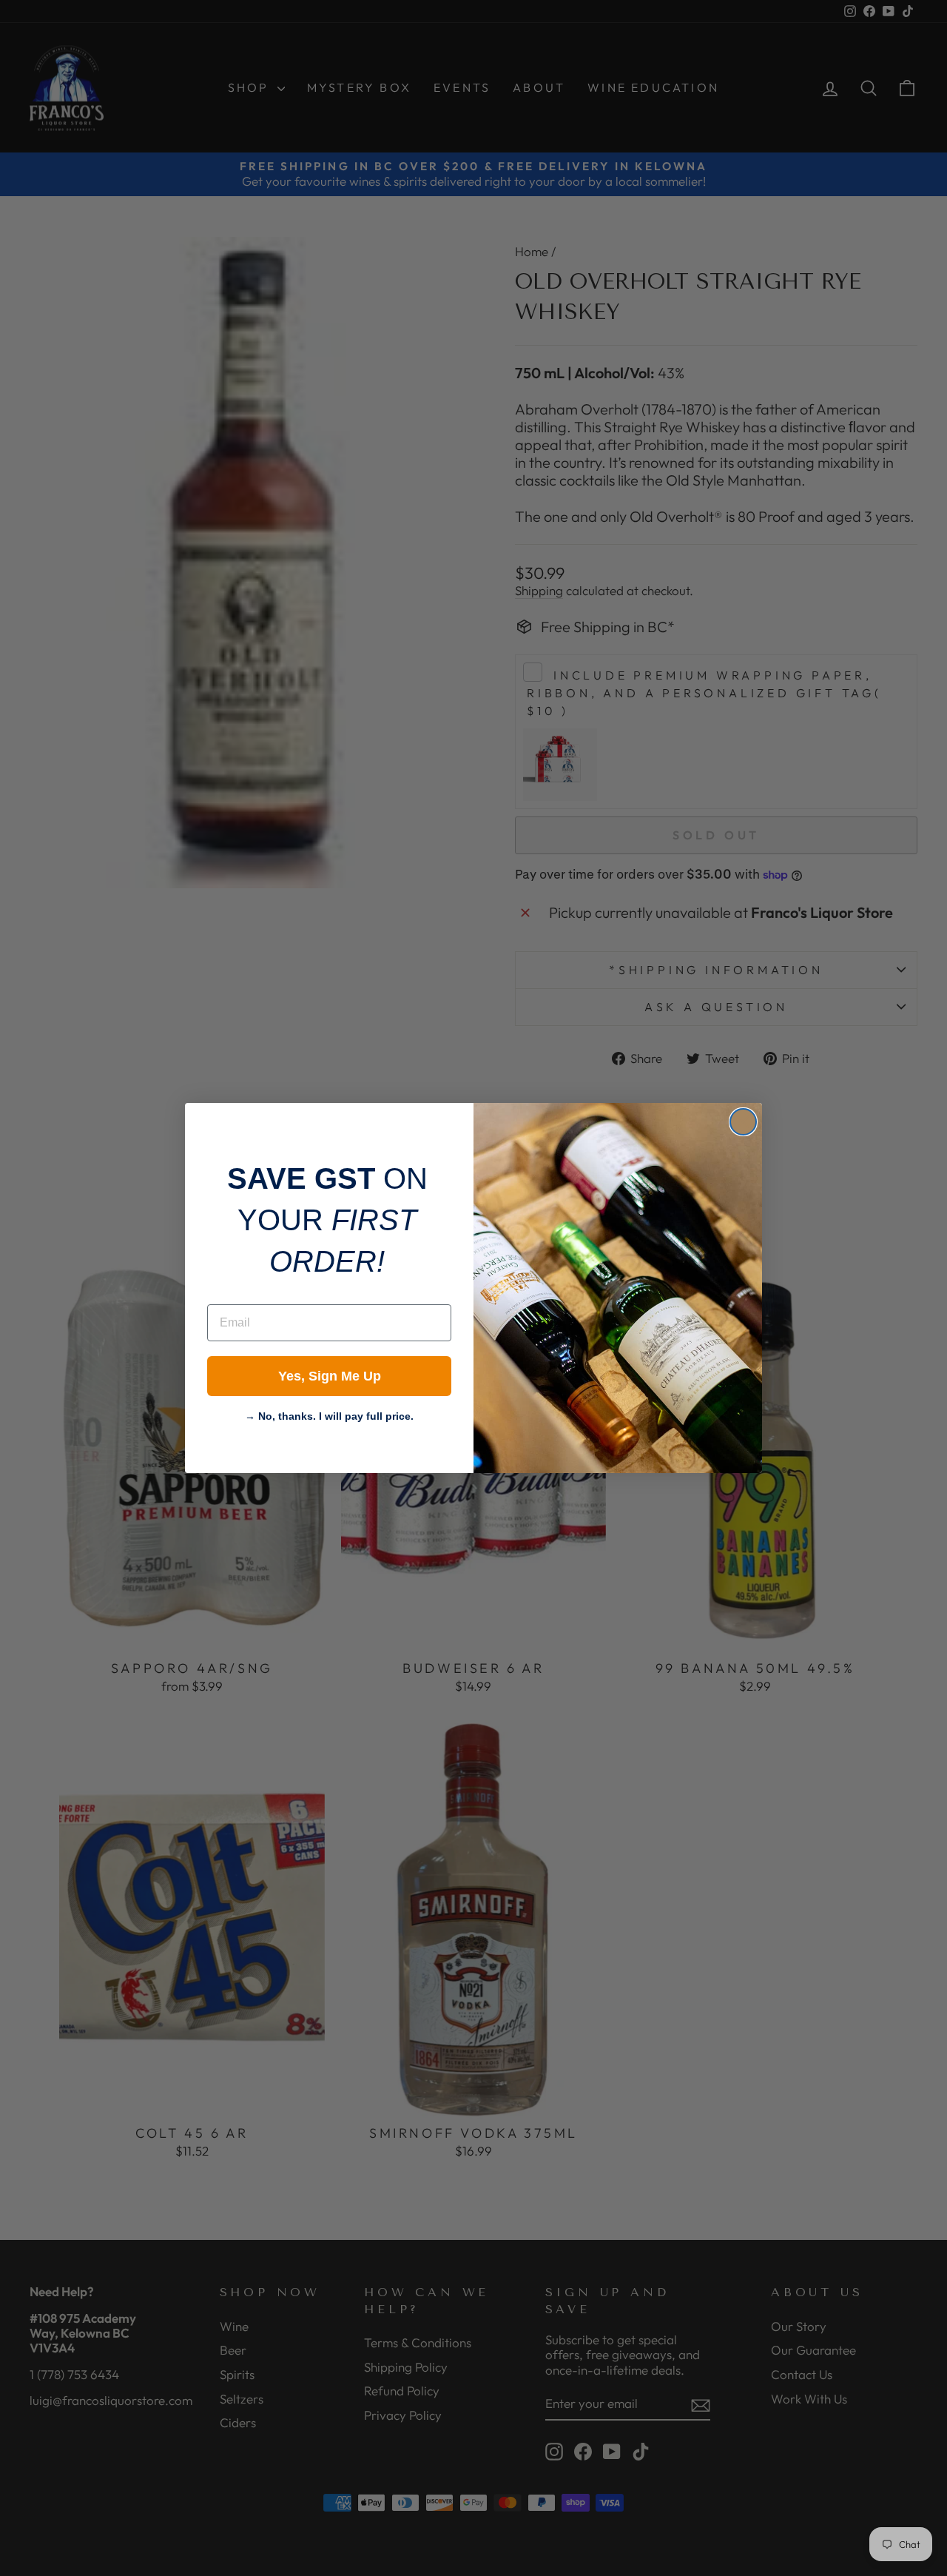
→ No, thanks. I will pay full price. (329, 1415)
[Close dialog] (743, 1122)
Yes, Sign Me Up (330, 1376)
